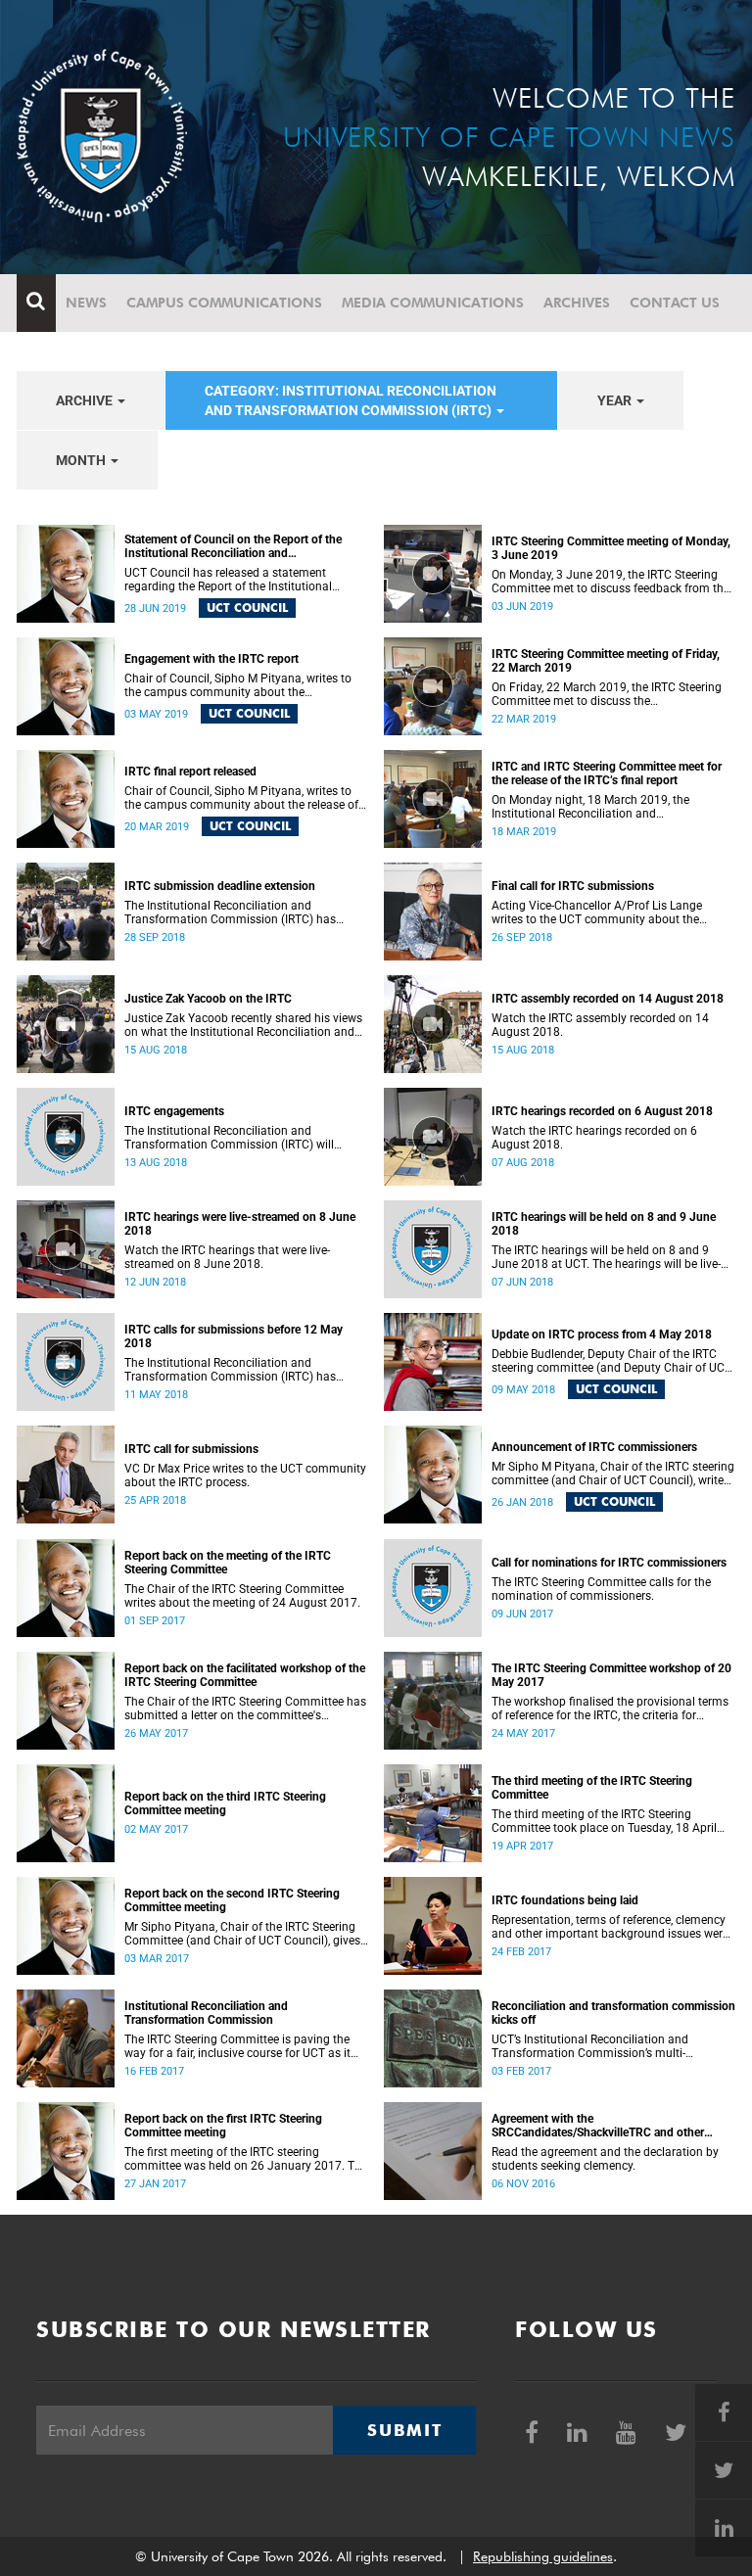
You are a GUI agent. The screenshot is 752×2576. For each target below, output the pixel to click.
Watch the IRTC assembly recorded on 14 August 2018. (600, 1025)
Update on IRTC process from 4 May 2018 (602, 1335)
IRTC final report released (190, 772)
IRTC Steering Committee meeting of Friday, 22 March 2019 (606, 661)
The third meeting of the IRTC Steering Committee (592, 1788)
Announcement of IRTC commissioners (594, 1447)
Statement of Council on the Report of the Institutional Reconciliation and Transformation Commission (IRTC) (233, 546)
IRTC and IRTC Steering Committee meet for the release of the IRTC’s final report (607, 773)
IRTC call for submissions (191, 1449)
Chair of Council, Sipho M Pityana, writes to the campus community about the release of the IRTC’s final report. (241, 798)
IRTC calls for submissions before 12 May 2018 (234, 1336)
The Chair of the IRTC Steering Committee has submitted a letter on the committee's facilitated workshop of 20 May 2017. (245, 1709)
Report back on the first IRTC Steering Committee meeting (223, 2126)
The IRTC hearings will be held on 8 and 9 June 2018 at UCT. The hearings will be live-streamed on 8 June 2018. (606, 1257)
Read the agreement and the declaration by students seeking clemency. (605, 2159)
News (86, 303)
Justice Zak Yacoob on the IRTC (208, 999)
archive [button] (86, 400)
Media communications (433, 303)
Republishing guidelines (543, 2556)
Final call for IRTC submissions (573, 886)
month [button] (82, 460)
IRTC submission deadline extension (220, 886)
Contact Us (675, 303)
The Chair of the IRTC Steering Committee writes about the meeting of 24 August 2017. (242, 1596)
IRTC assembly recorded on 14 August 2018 (608, 999)
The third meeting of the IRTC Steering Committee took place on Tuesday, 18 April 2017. (604, 1821)
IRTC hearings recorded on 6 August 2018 (602, 1111)
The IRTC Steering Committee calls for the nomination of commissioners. (601, 1589)
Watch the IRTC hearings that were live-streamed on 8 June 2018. (227, 1257)
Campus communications (224, 303)
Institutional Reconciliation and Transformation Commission (206, 2013)
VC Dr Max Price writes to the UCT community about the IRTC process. (245, 1475)
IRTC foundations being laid (565, 1900)
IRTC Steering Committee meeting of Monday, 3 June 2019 (611, 548)
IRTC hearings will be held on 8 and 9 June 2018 (604, 1224)
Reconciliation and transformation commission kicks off (613, 2013)
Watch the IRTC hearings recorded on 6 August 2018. (594, 1138)
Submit (404, 2430)
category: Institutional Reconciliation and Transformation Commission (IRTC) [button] (351, 400)
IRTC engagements (174, 1111)
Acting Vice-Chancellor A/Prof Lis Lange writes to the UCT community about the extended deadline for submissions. (597, 913)
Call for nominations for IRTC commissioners (609, 1563)
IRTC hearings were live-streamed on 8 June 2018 (240, 1224)
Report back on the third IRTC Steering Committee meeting (225, 1803)
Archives (577, 303)
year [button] (616, 400)
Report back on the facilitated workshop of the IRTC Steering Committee (245, 1675)
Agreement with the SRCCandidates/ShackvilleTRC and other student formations (598, 2126)
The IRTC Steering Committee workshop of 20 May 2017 (611, 1675)
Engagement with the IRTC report (211, 659)
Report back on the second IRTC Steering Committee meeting (232, 1900)
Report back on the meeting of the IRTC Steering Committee (228, 1563)
